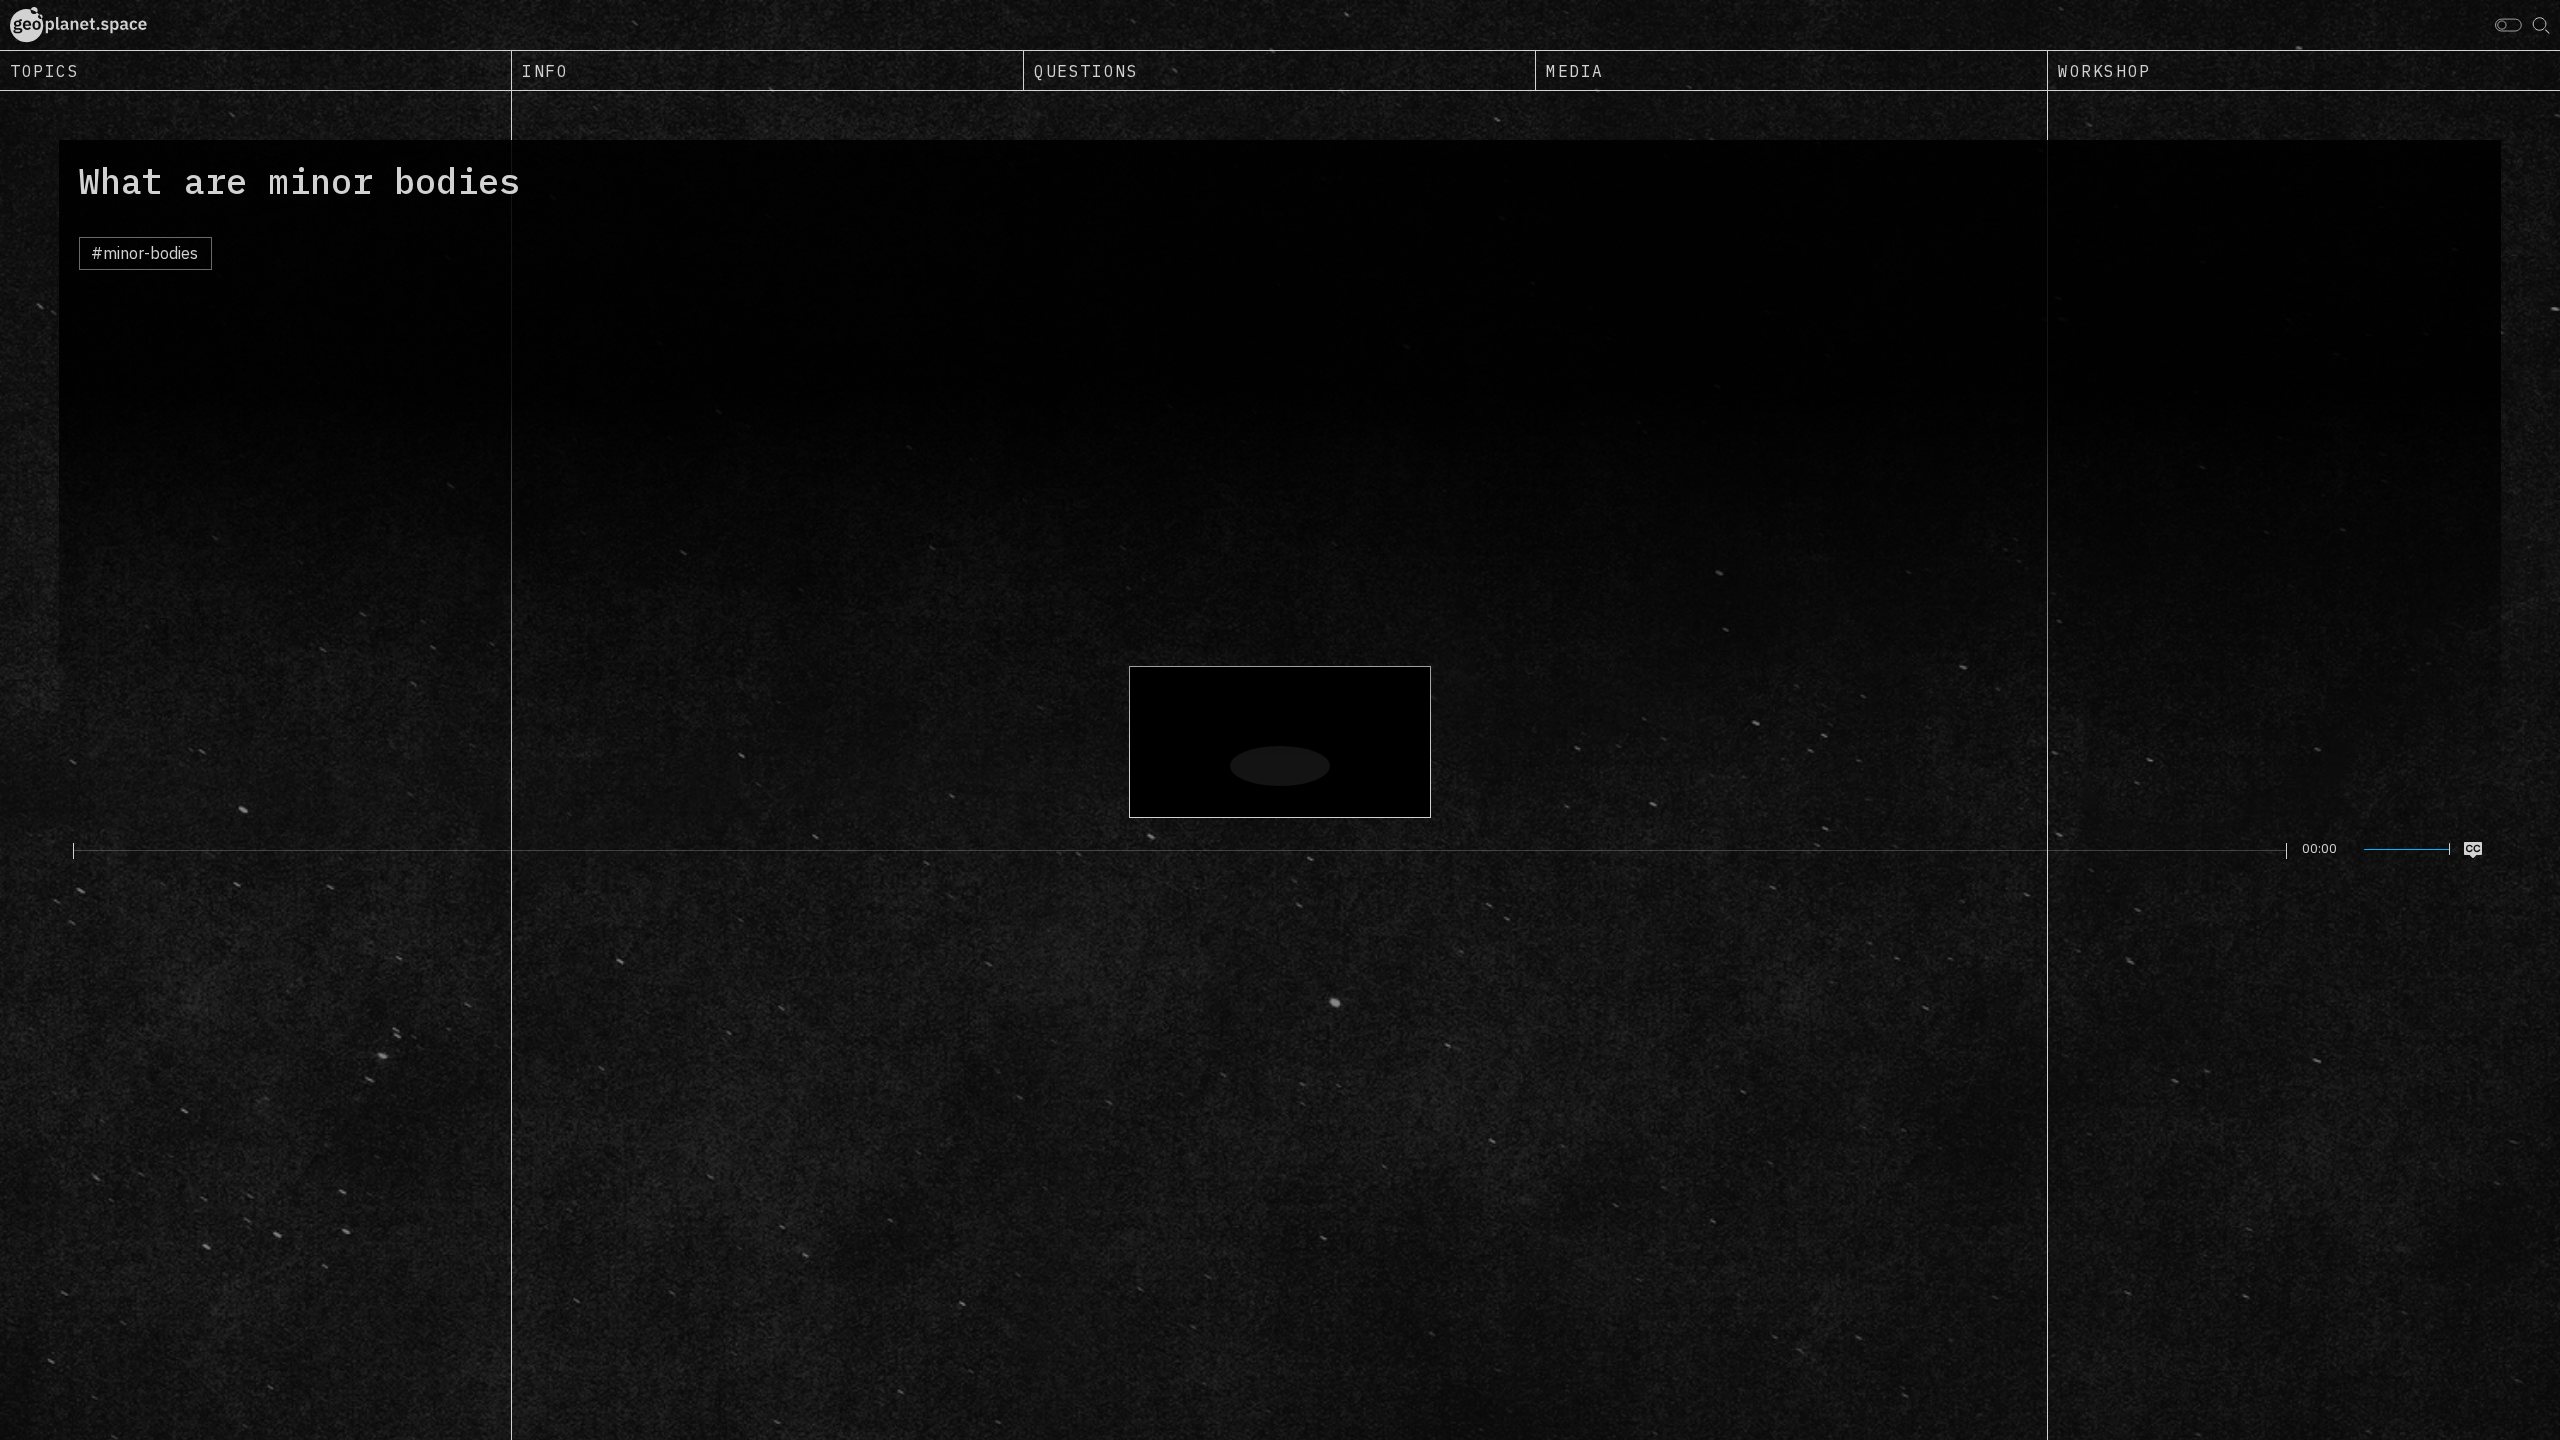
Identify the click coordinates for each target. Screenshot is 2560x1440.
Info (545, 71)
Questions (1086, 71)
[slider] (1180, 851)
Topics (45, 71)
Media (1575, 71)
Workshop (2104, 71)
